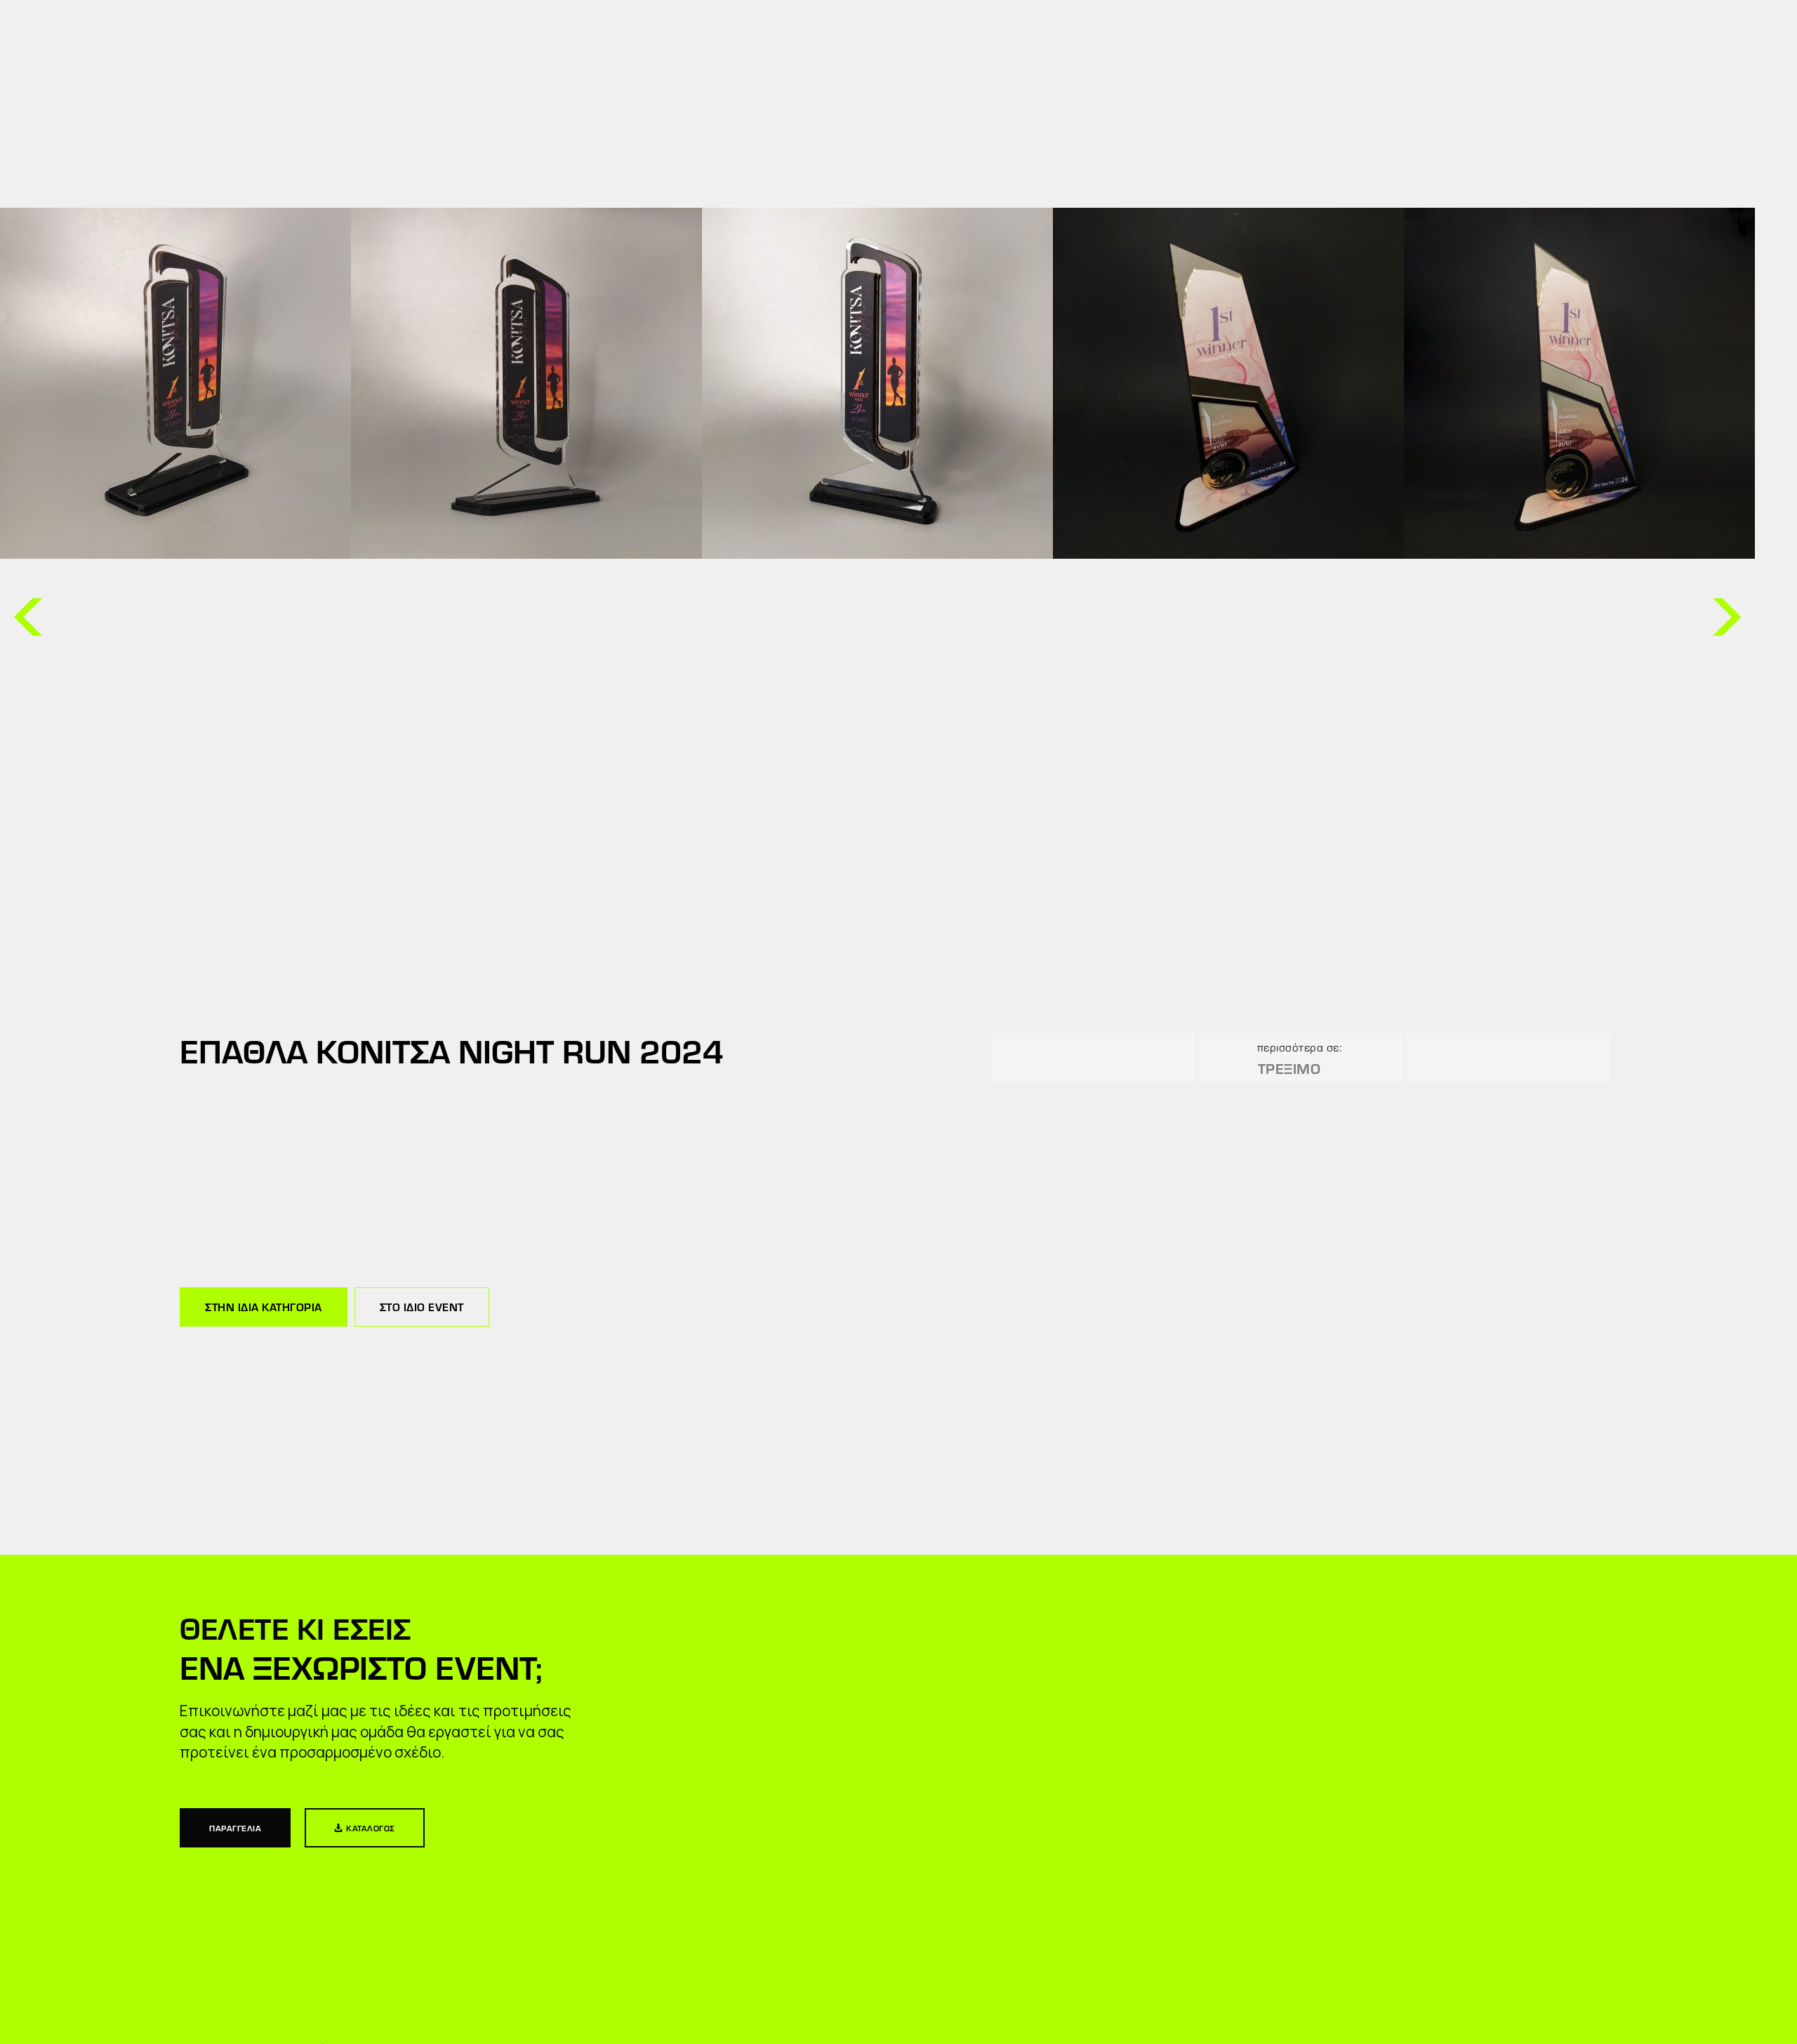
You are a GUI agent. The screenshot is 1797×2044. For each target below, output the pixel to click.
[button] (28, 617)
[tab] (264, 1307)
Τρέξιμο (1289, 1068)
